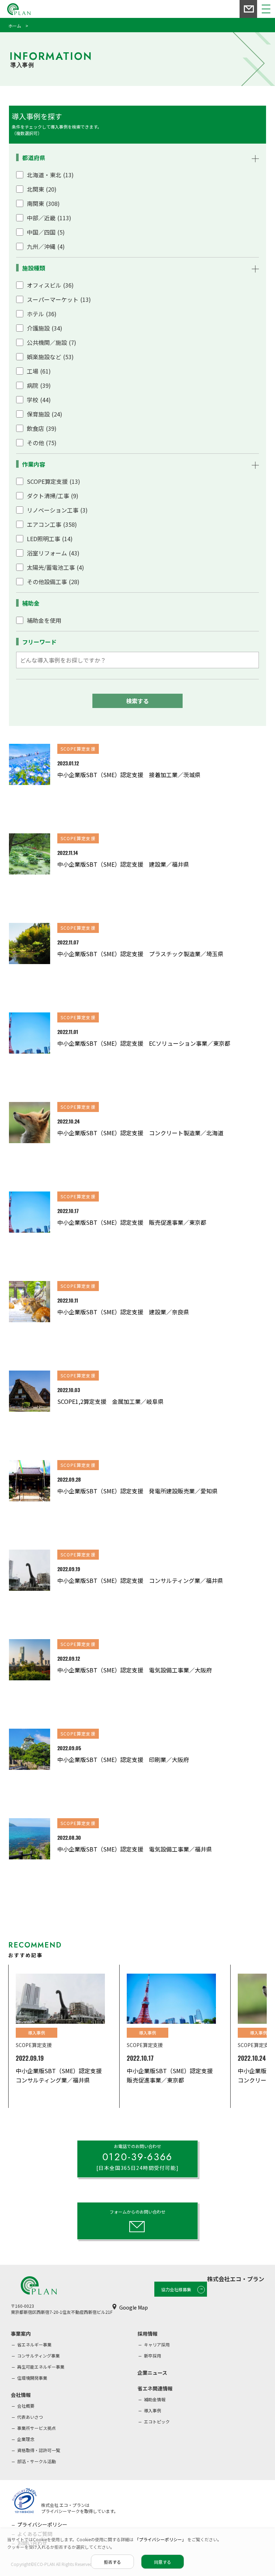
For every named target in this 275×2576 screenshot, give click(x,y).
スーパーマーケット (59, 299)
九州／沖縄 (46, 246)
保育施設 (45, 414)
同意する (163, 2562)
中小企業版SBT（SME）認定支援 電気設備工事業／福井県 (135, 1849)
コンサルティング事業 (38, 2356)
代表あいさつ (30, 2417)
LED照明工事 (50, 539)
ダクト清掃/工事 (53, 496)
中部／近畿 (49, 218)
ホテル (42, 314)
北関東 (42, 189)
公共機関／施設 (52, 342)
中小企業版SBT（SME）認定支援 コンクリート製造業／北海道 (140, 1133)
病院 (39, 385)
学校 (39, 400)
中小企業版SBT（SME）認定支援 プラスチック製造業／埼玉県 (140, 954)
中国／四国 (46, 232)
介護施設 (45, 328)
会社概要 (26, 2406)
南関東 (43, 203)
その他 (42, 443)
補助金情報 (155, 2399)
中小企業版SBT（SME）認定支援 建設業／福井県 (123, 864)
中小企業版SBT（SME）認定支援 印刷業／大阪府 (123, 1759)
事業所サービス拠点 (37, 2428)
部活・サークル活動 (37, 2461)
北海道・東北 (50, 175)
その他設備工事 (53, 582)
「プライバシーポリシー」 (161, 2539)
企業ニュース (152, 2373)
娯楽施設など (50, 357)
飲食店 (42, 428)
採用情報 (148, 2334)
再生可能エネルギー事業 (41, 2367)
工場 (39, 371)
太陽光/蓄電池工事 (56, 567)
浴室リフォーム (53, 553)
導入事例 (153, 2410)
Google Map (134, 2307)
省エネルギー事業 (34, 2344)
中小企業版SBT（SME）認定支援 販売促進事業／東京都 (132, 1222)
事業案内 (21, 2334)
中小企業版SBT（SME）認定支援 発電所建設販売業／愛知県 (137, 1491)
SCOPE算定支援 (54, 481)
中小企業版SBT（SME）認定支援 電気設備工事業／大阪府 (135, 1670)
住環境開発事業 (32, 2378)
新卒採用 (153, 2356)
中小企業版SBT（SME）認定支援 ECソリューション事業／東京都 (144, 1043)
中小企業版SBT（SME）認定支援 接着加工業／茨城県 (129, 775)
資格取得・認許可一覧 (39, 2450)
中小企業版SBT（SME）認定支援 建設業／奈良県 (123, 1312)
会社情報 (21, 2395)
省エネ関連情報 (155, 2388)
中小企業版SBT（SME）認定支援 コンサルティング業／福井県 (140, 1580)
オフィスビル (50, 285)
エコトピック (157, 2421)
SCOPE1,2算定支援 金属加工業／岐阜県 (110, 1401)
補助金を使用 (44, 620)
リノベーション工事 (57, 510)
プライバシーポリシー (42, 2524)
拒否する (112, 2562)
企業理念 (26, 2439)
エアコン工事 (52, 524)
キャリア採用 (157, 2344)
